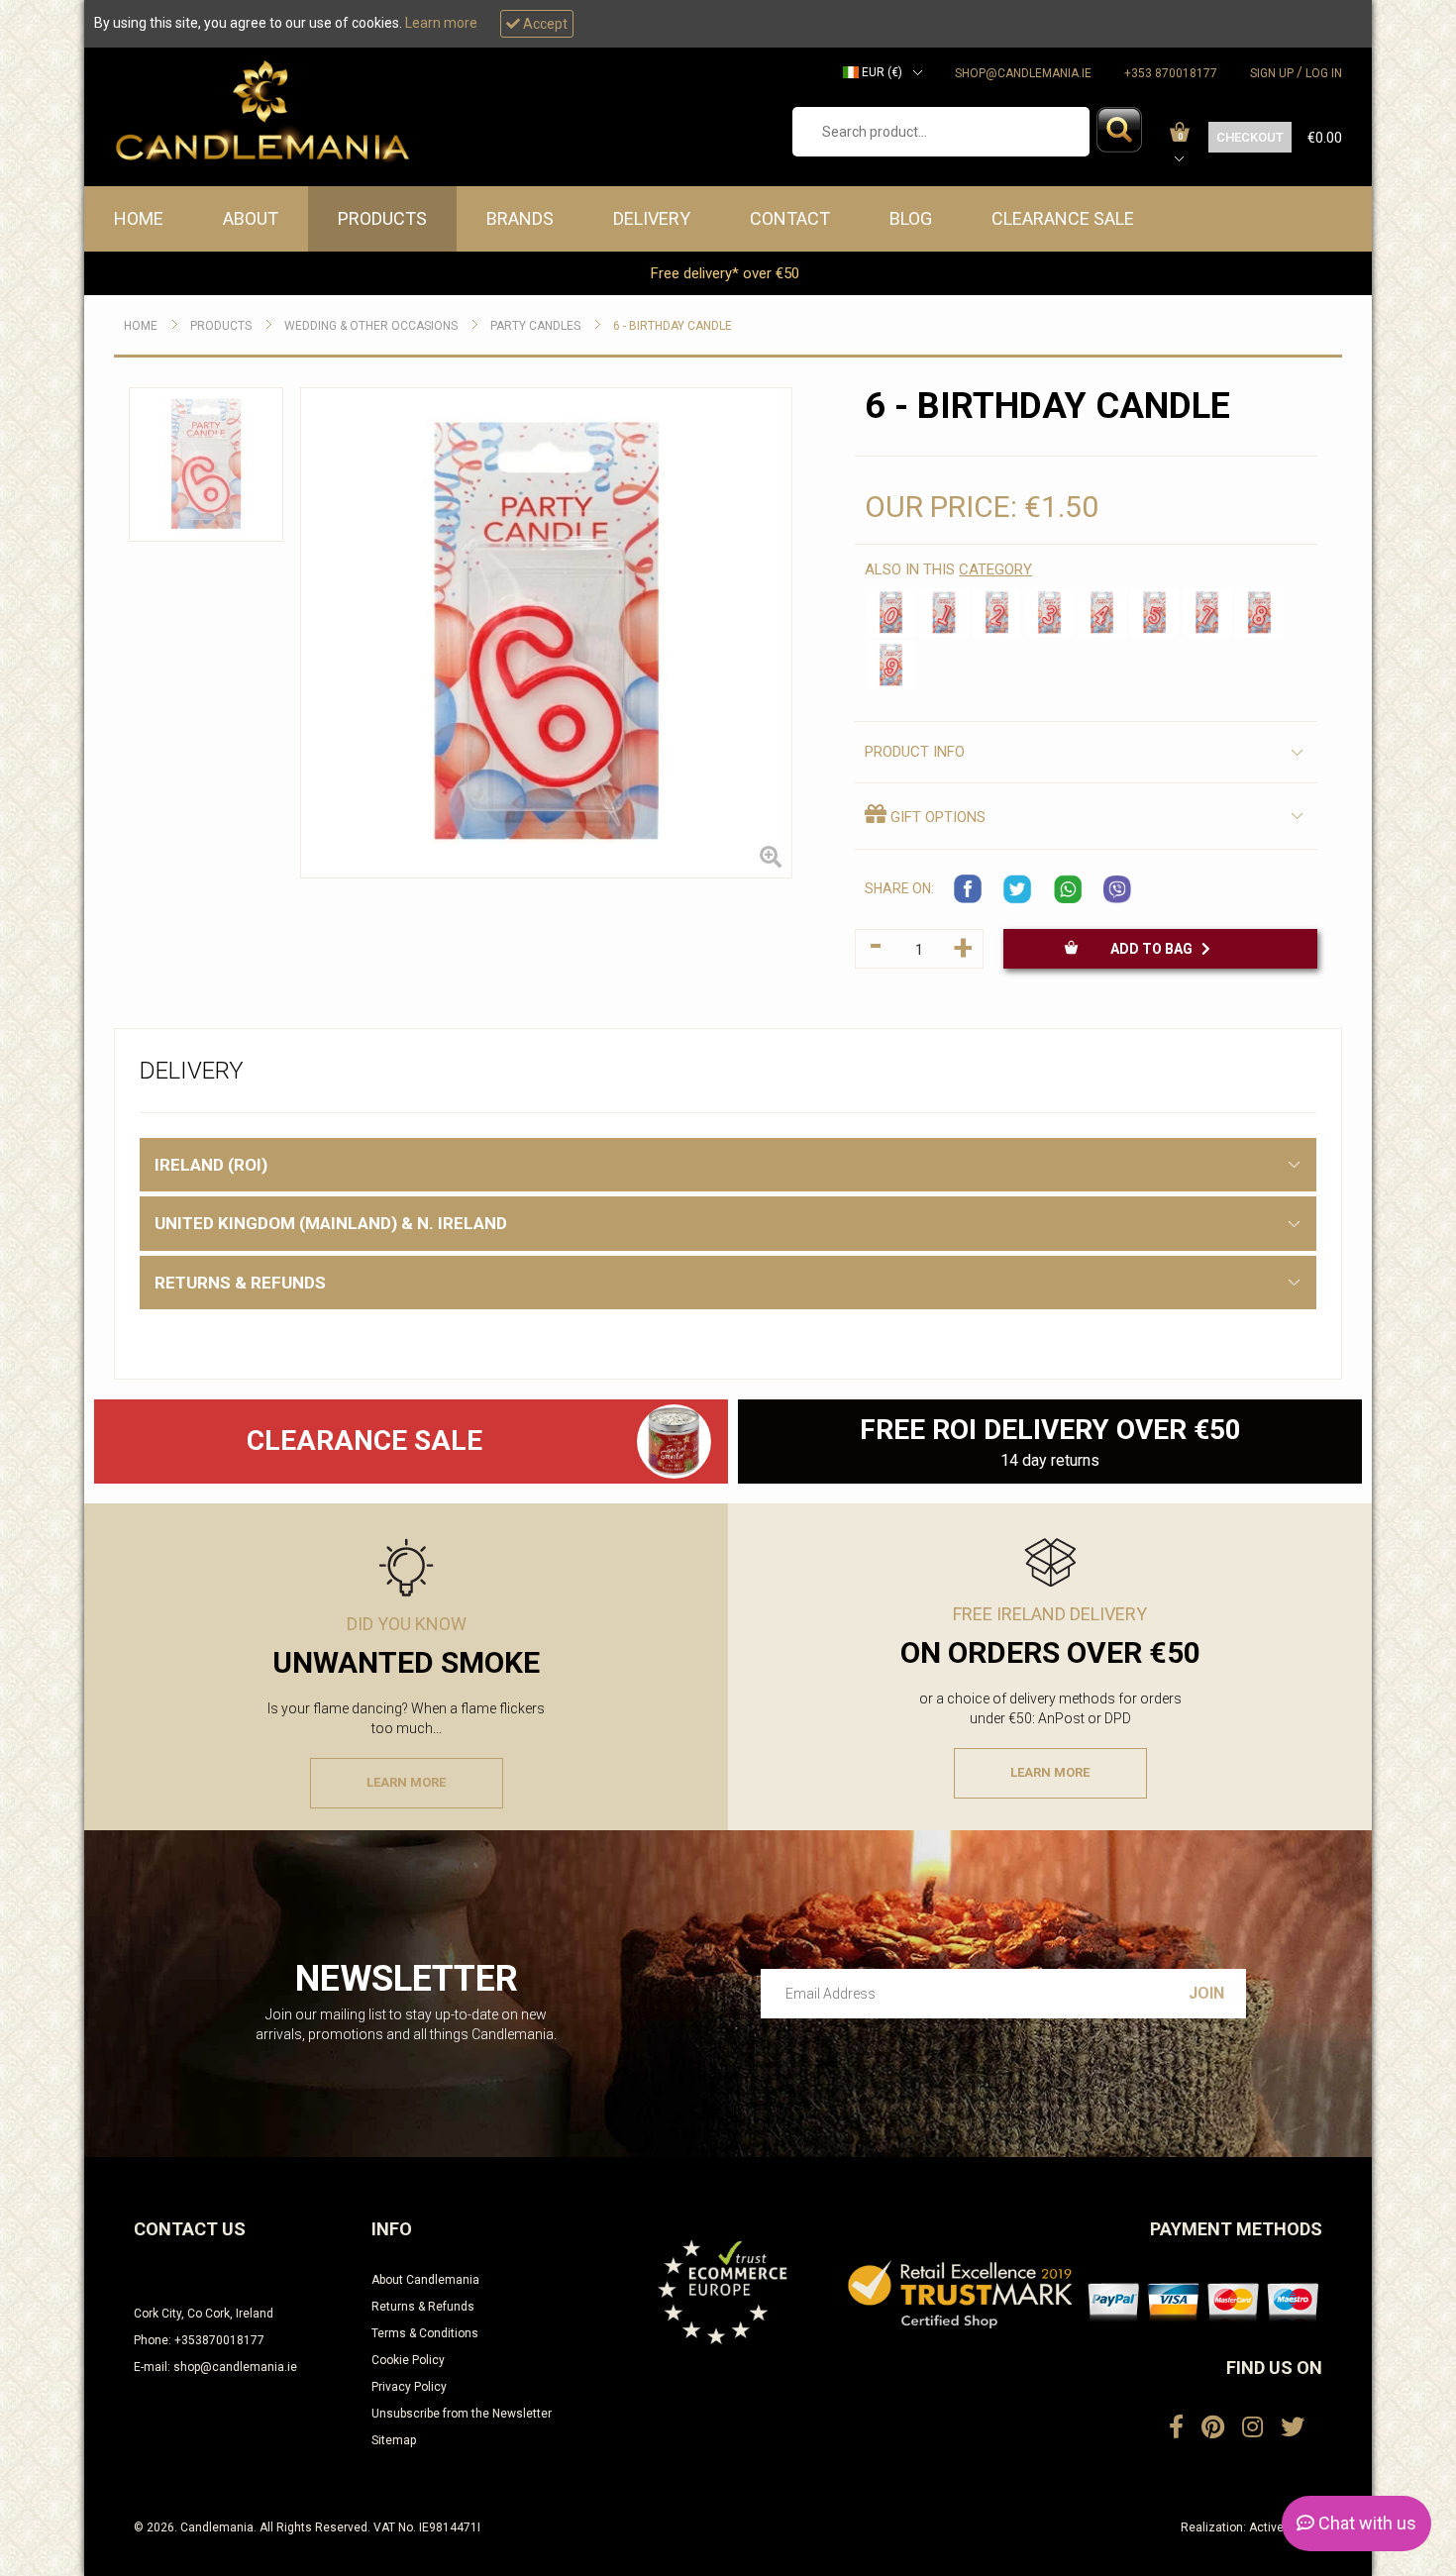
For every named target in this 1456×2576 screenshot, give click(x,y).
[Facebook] (1176, 2427)
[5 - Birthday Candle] (1154, 613)
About (251, 218)
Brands (520, 218)
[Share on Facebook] (969, 889)
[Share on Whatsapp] (1068, 889)
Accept (544, 24)
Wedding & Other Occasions (371, 326)
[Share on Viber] (1117, 889)
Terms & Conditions (425, 2333)
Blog (911, 218)
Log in (1324, 73)
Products (382, 218)
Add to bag (1156, 949)
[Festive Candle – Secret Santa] (674, 1442)
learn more (406, 1782)
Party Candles (535, 326)
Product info (915, 752)
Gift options (936, 817)
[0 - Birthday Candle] (891, 613)
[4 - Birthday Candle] (1102, 613)
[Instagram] (1252, 2427)
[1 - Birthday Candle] (943, 613)
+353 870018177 (1171, 73)
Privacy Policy (409, 2387)
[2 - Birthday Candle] (997, 613)
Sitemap (394, 2440)
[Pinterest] (1213, 2427)
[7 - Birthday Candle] (1207, 613)
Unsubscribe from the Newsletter (462, 2414)
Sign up (1272, 73)
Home (139, 218)
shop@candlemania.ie (1023, 73)
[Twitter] (1293, 2427)
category (995, 569)
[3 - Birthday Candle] (1049, 613)
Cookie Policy (408, 2360)
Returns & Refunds (423, 2307)
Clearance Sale (1063, 218)
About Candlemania (425, 2280)
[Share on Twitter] (1018, 889)
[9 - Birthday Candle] (891, 665)
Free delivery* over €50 (727, 273)
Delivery (652, 218)
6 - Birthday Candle (673, 326)
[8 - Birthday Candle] (1259, 613)
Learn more (441, 23)
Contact (790, 218)
